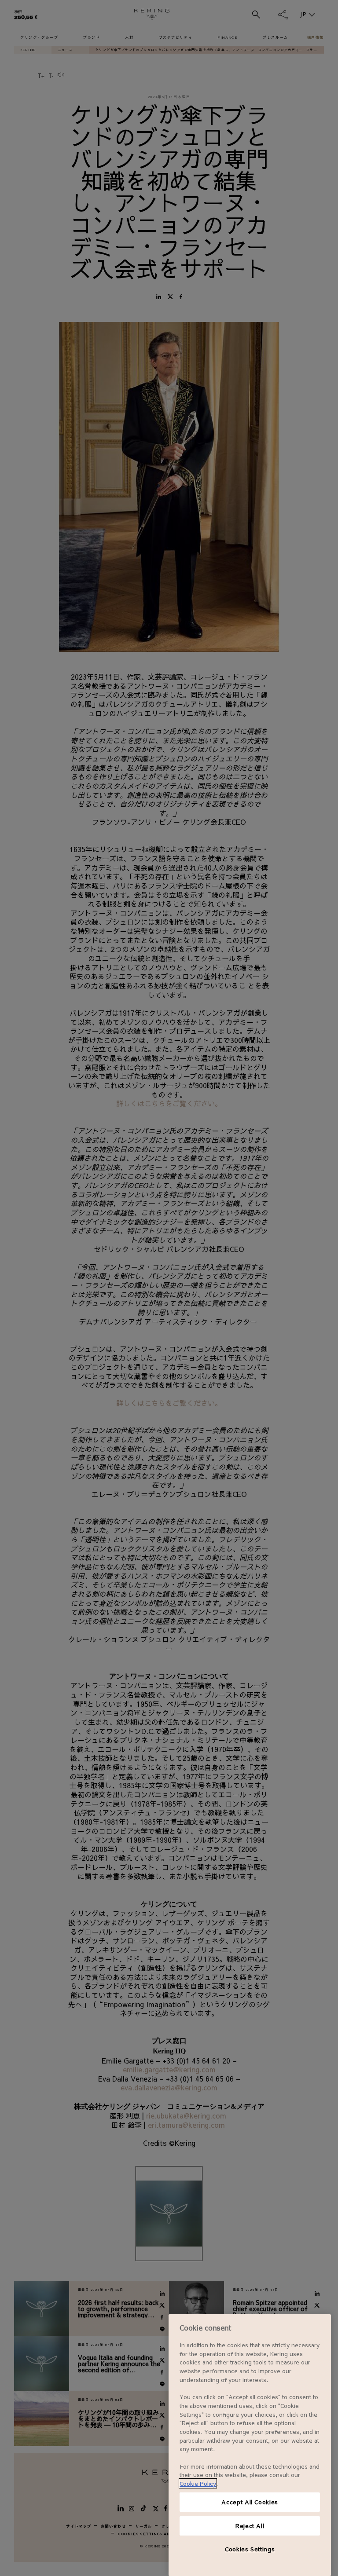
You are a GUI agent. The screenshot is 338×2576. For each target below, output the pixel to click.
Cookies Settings (250, 2549)
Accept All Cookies (250, 2502)
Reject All (250, 2526)
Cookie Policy (198, 2483)
